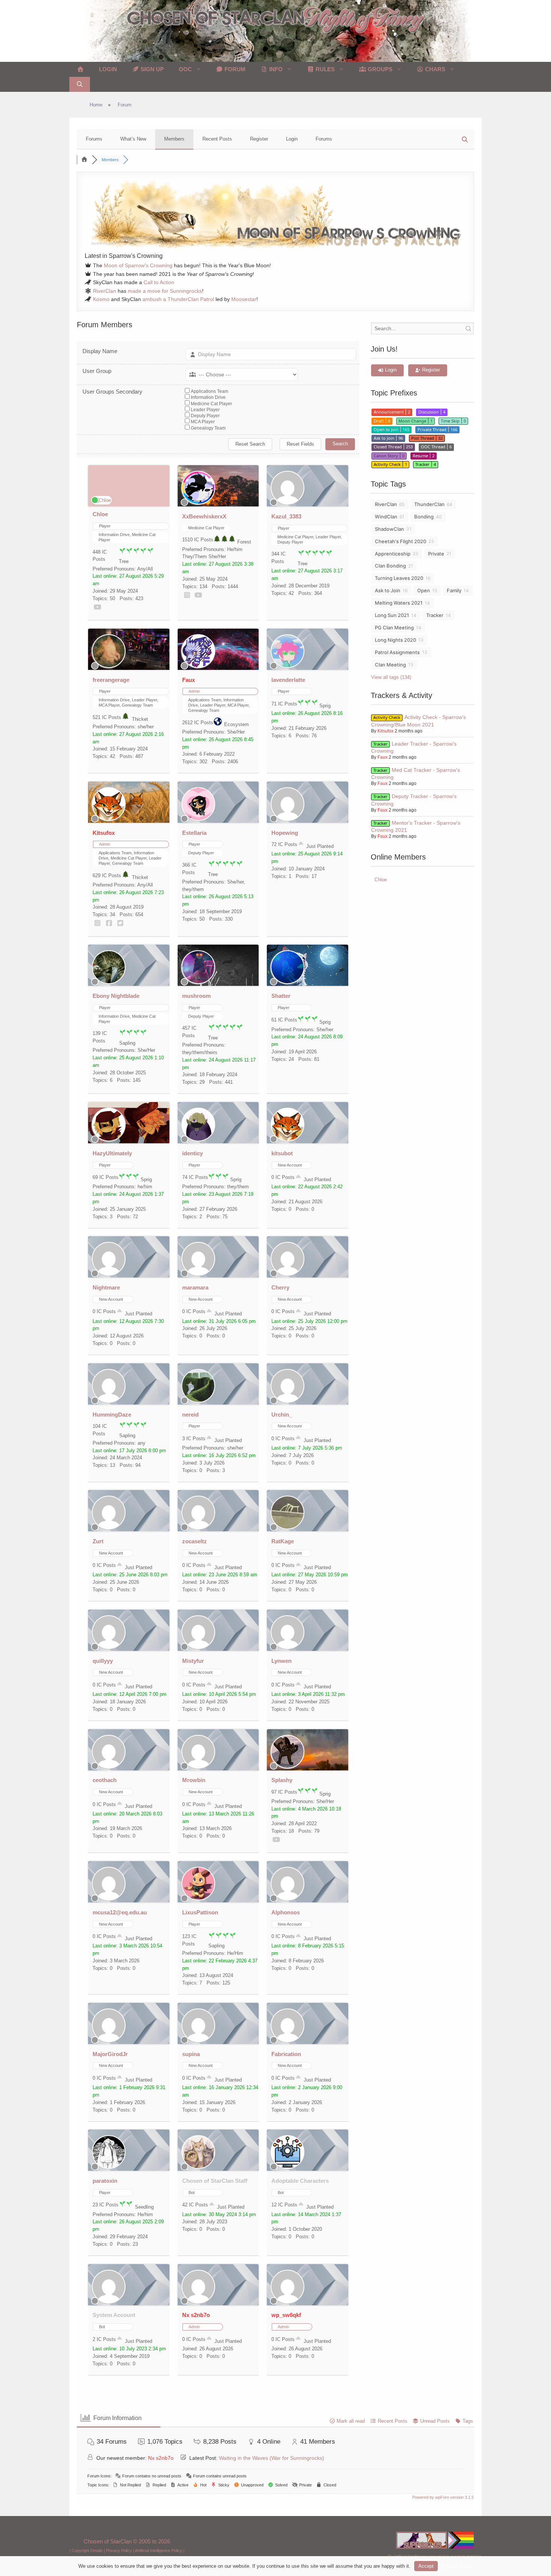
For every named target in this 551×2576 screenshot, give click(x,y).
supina (191, 2054)
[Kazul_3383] (287, 503)
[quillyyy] (109, 1647)
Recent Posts (217, 139)
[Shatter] (287, 982)
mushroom (196, 996)
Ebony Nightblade (116, 996)
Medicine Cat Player (211, 404)
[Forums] (84, 160)
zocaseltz (195, 1541)
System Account (114, 2315)
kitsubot (282, 1153)
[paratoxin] (109, 2167)
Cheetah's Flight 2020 (401, 541)
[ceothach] (109, 1767)
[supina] (198, 2041)
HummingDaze (112, 1415)
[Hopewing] (287, 819)
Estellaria (194, 833)
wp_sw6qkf (286, 2315)
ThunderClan (429, 504)
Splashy (282, 1780)
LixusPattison (200, 1912)
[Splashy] (287, 1767)
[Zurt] (109, 1528)
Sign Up (151, 69)
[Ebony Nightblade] (109, 982)
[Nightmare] (109, 1274)
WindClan (386, 517)
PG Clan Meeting (394, 628)
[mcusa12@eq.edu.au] (109, 1899)
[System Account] (109, 2302)
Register (259, 139)
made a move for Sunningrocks (165, 291)
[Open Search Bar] (80, 84)
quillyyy (103, 1661)
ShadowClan (389, 529)
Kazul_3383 (286, 516)
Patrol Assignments (397, 652)
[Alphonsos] (287, 1899)
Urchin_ (282, 1415)
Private (436, 554)
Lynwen (281, 1661)
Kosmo (101, 299)
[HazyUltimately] (109, 1140)
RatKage (283, 1541)
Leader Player (205, 410)
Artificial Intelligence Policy (159, 2551)
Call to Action (159, 282)
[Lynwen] (287, 1647)
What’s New (133, 139)
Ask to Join (388, 590)
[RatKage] (287, 1528)
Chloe (100, 514)
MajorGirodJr (110, 2054)
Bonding (424, 517)
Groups (379, 69)
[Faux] (198, 666)
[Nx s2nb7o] (198, 2302)
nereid (190, 1415)
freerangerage (111, 680)
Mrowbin (194, 1780)
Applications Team (210, 391)
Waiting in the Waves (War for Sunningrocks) (272, 2458)
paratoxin (105, 2181)
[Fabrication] (287, 2041)
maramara (195, 1287)
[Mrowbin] (198, 1767)
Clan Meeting (390, 665)
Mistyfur (193, 1661)
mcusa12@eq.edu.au (120, 1912)
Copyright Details (87, 2551)
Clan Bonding (390, 566)
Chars (434, 69)
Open (424, 590)
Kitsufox (104, 833)
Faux (189, 680)
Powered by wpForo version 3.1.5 (442, 2497)
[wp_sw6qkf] (287, 2302)
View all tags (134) (391, 677)
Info (275, 69)
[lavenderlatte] (287, 666)
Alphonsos (286, 1912)
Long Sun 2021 (392, 615)
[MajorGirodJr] (109, 2041)
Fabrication (286, 2054)
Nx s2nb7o (196, 2315)
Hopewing (285, 833)
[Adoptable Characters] (287, 2167)
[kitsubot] (287, 1140)
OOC (185, 69)
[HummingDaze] (109, 1401)
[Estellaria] (198, 819)
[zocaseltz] (198, 1528)
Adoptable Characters (300, 2181)
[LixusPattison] (198, 1899)
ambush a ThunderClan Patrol (178, 299)
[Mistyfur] (198, 1647)
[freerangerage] (109, 666)
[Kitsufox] (109, 819)
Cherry (280, 1287)
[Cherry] (287, 1274)
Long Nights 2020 (395, 640)
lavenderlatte (288, 680)
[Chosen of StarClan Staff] (198, 2167)
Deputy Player (205, 416)
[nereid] (198, 1401)
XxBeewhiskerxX (204, 516)
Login (108, 69)
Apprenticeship (393, 554)
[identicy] (198, 1140)
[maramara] (198, 1274)
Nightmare (106, 1287)
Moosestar (244, 299)
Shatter (281, 996)
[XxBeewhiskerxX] (198, 503)
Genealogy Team (208, 428)
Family (454, 590)
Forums (94, 139)
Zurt (98, 1541)
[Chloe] (102, 500)
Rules (324, 69)
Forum (234, 69)
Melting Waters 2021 (399, 603)
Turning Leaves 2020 (399, 578)
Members (174, 139)
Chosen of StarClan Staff (215, 2181)
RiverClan (105, 291)
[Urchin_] (287, 1401)
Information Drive (208, 397)
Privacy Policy (119, 2551)
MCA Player (203, 422)
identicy (192, 1153)
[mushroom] (198, 982)
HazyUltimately (112, 1153)
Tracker (435, 615)
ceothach (105, 1780)
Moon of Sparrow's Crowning (138, 265)
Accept (426, 2566)
